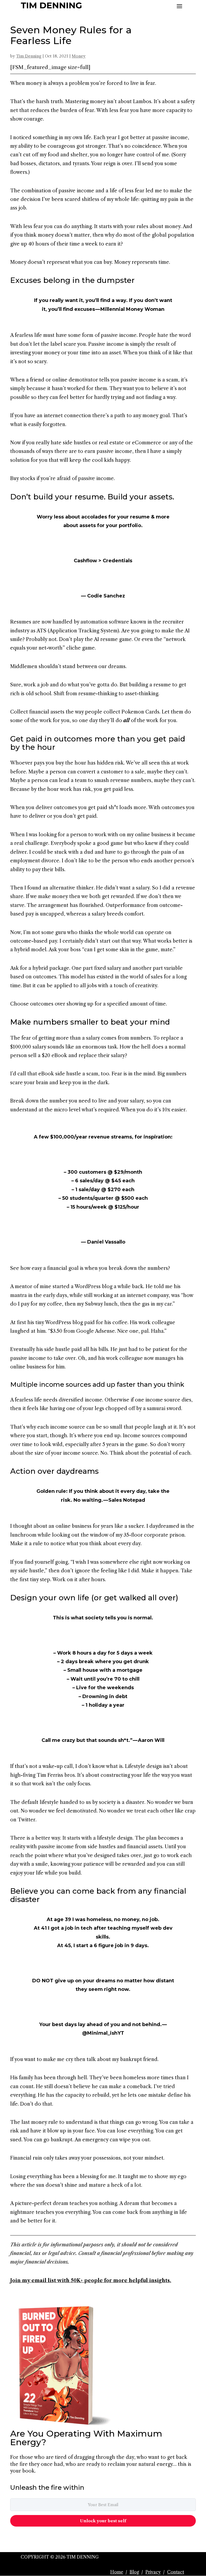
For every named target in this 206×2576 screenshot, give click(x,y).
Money (79, 56)
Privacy (153, 2572)
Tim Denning (29, 56)
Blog (134, 2572)
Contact (176, 2572)
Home (117, 2572)
